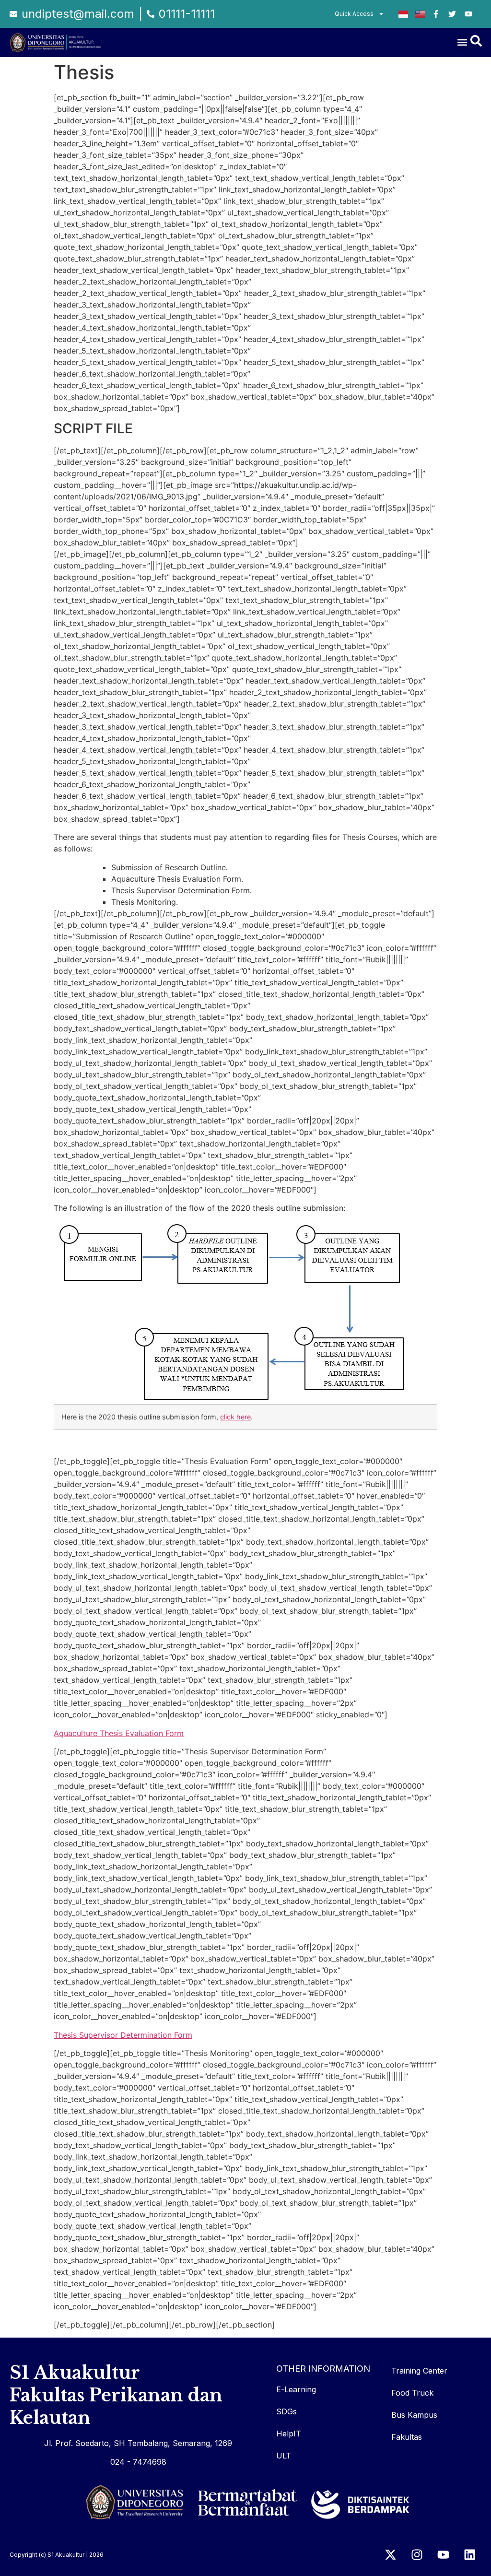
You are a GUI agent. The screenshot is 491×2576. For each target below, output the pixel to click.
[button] (462, 42)
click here (235, 1417)
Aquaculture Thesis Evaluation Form (119, 1733)
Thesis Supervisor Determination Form (123, 2035)
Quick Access (354, 14)
